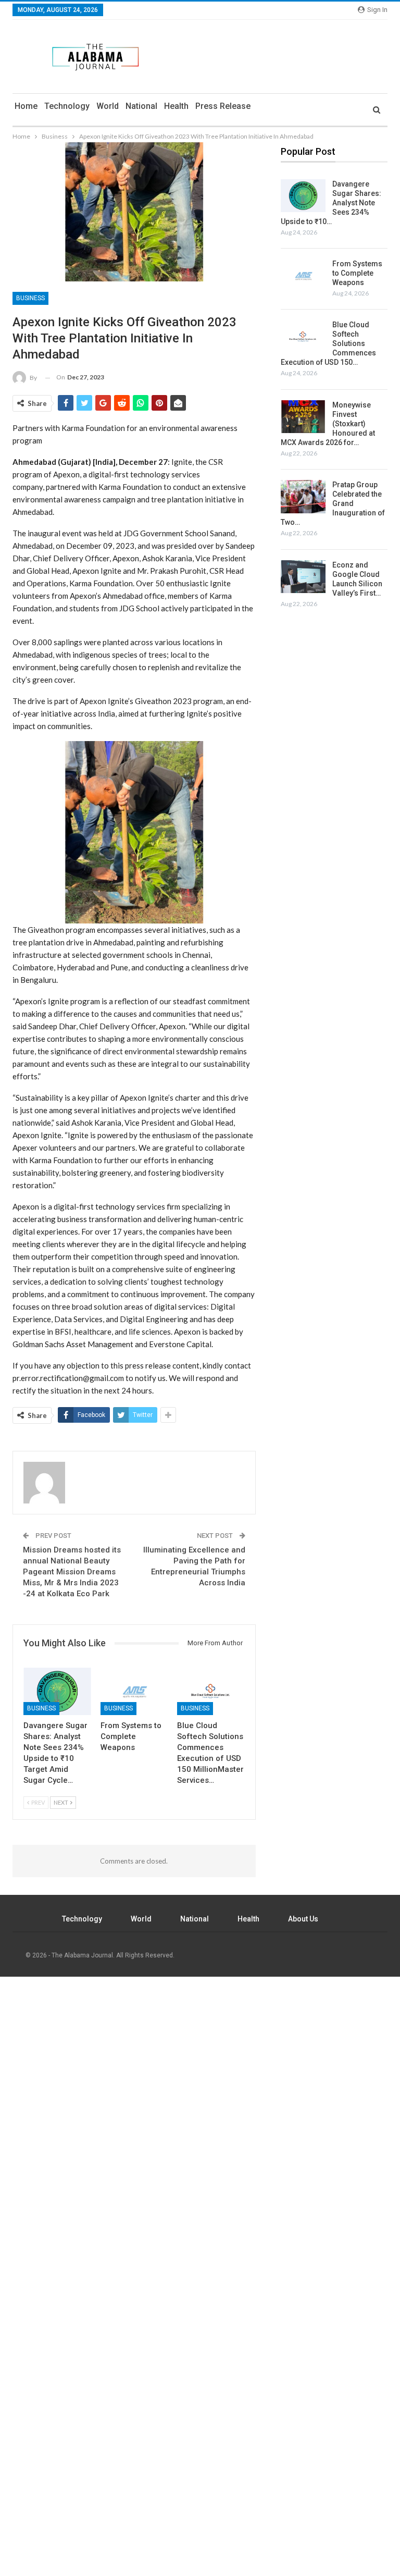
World (108, 106)
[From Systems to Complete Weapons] (134, 1691)
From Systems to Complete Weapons (357, 273)
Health (176, 106)
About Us (303, 1919)
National (141, 106)
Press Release (223, 106)
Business (30, 298)
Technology (67, 106)
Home (26, 106)
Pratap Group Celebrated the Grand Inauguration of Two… (333, 503)
